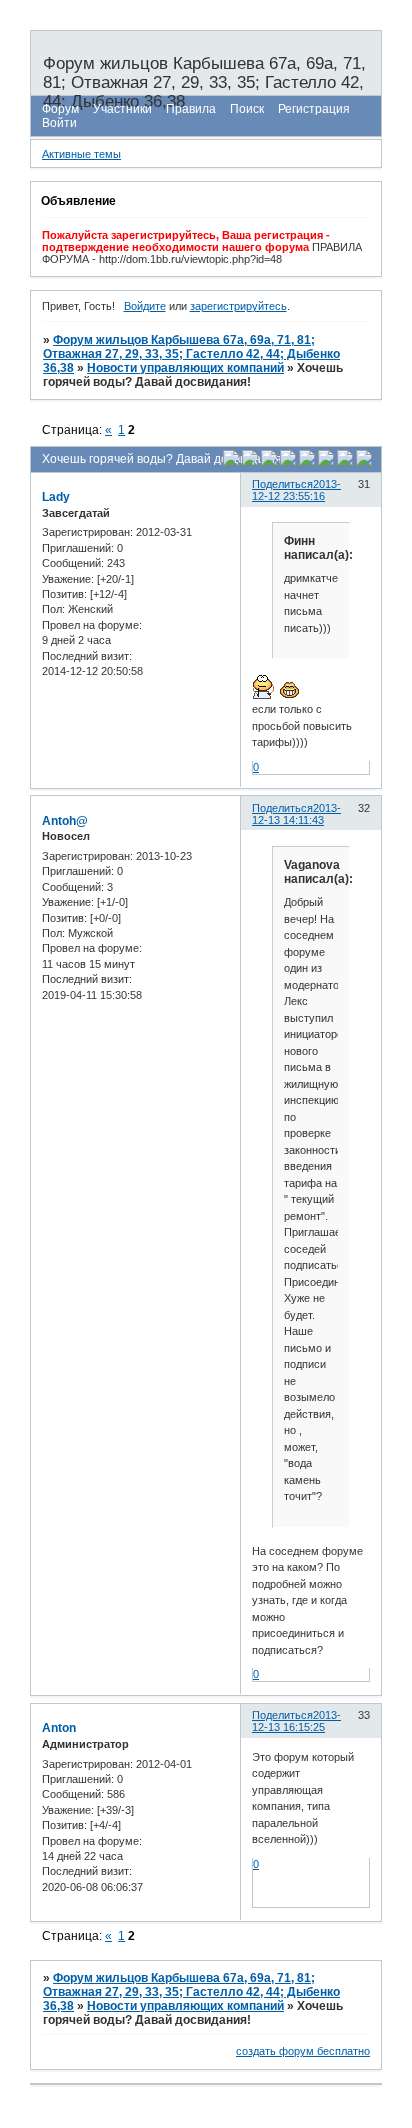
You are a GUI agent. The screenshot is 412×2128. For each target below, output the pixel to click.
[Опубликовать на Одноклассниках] (288, 462)
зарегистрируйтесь (238, 306)
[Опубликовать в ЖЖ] (345, 462)
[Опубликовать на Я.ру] (326, 462)
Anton (59, 1728)
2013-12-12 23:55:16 (296, 490)
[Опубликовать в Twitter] (269, 462)
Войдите (145, 306)
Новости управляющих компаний (185, 368)
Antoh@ (65, 821)
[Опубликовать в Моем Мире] (307, 462)
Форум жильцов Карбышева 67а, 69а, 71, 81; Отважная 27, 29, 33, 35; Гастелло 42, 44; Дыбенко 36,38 (191, 354)
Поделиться (282, 484)
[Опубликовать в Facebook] (250, 462)
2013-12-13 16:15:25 (296, 1721)
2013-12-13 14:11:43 (296, 814)
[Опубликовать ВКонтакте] (231, 462)
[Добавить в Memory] (364, 462)
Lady (56, 497)
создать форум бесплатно (303, 2051)
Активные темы (81, 154)
